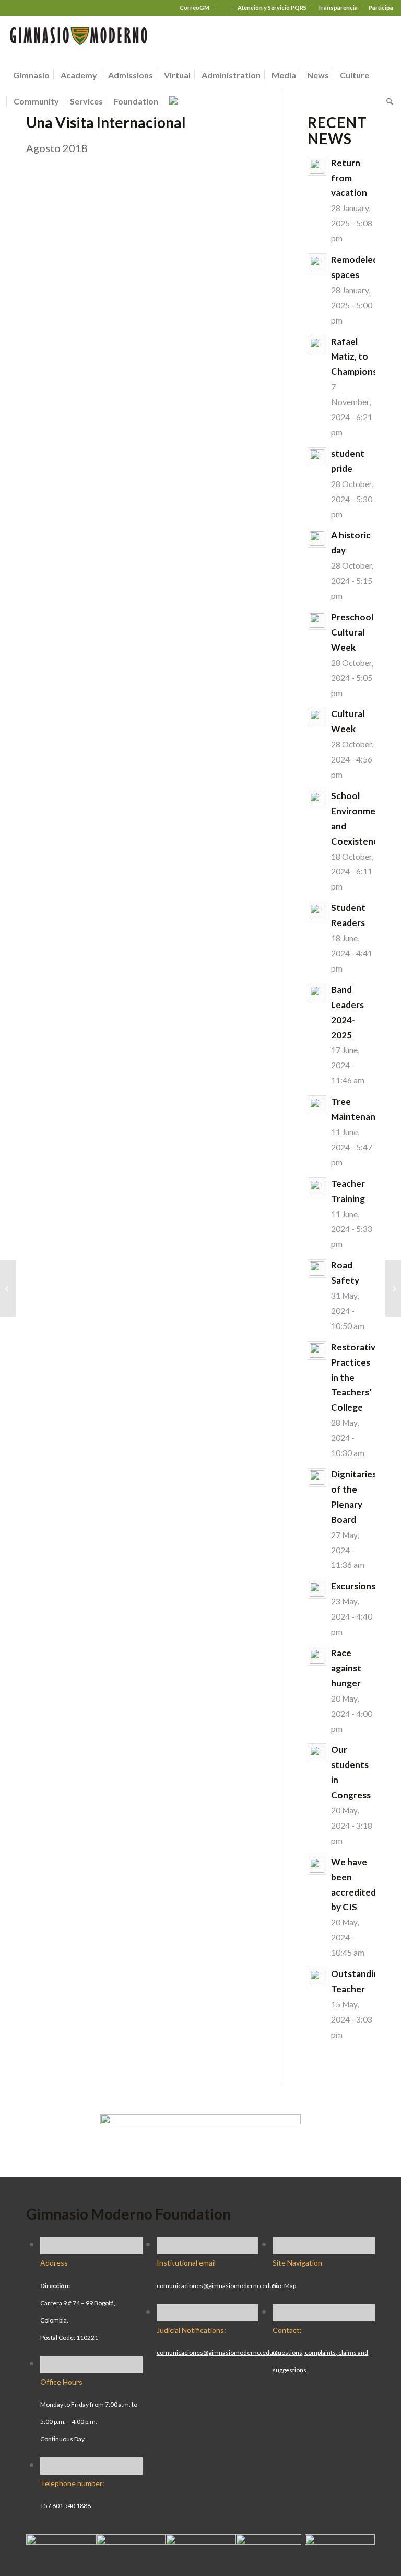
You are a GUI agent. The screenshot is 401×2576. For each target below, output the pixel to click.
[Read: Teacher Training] (317, 1187)
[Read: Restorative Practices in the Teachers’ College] (317, 1350)
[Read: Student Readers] (317, 911)
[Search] (387, 101)
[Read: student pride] (317, 457)
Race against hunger (346, 1668)
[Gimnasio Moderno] (78, 39)
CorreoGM (194, 8)
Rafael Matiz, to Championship (360, 357)
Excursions (353, 1586)
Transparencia (338, 8)
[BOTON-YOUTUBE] (200, 2540)
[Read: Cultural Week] (317, 717)
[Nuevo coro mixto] (393, 1288)
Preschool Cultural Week (352, 632)
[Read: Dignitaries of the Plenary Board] (317, 1477)
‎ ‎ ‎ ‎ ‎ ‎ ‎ (223, 8)
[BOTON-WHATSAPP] (340, 2540)
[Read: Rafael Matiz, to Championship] (317, 345)
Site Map (284, 2286)
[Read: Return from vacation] (317, 166)
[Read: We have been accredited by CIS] (317, 1865)
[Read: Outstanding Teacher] (317, 1977)
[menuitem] (195, 8)
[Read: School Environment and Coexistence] (317, 799)
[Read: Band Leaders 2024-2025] (317, 993)
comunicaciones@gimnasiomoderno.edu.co (219, 2286)
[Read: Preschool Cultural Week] (317, 620)
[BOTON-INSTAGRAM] (131, 2540)
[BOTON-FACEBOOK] (61, 2540)
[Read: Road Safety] (317, 1268)
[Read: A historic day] (317, 538)
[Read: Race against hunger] (317, 1656)
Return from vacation (349, 178)
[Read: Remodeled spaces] (317, 263)
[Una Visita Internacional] (8, 1288)
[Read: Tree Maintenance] (317, 1105)
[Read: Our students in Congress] (317, 1753)
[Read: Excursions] (317, 1589)
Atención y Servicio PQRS (272, 8)
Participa (381, 8)
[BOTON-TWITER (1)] (268, 2540)
